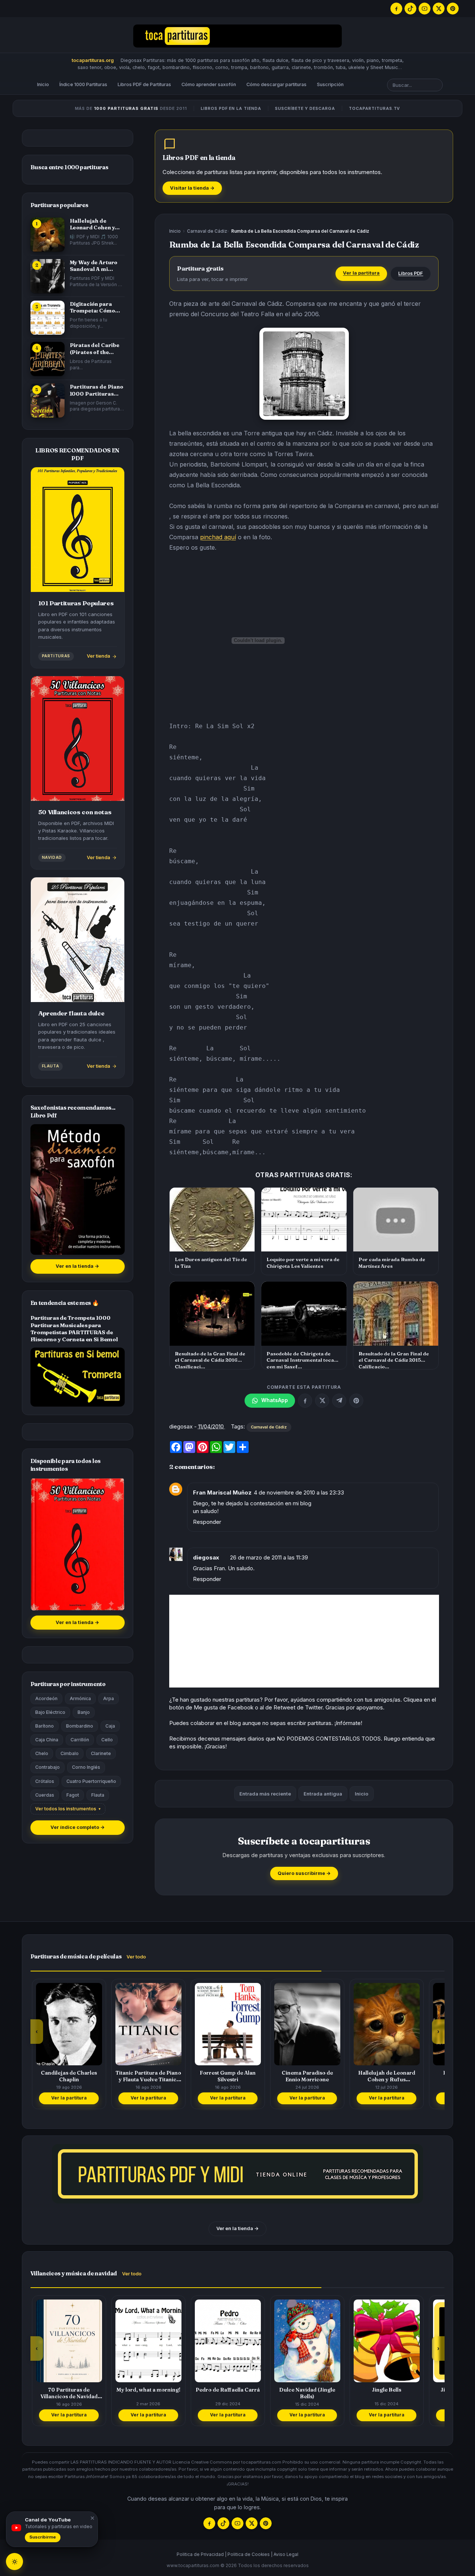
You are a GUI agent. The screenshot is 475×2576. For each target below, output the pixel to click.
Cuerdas (45, 1795)
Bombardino (80, 1726)
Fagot (73, 1795)
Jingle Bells (307, 2390)
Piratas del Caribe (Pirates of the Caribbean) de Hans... (95, 349)
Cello (107, 1740)
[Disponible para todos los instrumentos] (78, 1544)
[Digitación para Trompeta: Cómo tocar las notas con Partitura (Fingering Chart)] (47, 318)
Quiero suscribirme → (304, 1873)
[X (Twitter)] (439, 9)
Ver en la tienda (77, 1266)
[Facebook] (396, 9)
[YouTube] (425, 9)
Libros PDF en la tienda (231, 108)
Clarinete (101, 1753)
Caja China (47, 1740)
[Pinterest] (453, 9)
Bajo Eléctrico (50, 1712)
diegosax (206, 1557)
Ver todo (136, 1957)
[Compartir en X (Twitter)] (322, 1401)
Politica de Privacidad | (202, 2554)
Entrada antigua (323, 1794)
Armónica (80, 1698)
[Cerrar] (91, 2518)
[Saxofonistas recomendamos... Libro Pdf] (78, 1189)
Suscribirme (43, 2537)
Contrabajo (47, 1767)
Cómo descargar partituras (276, 84)
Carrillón (80, 1740)
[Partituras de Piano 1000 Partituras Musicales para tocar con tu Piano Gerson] (47, 400)
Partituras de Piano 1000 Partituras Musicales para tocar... (96, 390)
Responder (207, 1522)
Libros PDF (411, 273)
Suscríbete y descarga (305, 108)
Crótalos (45, 1781)
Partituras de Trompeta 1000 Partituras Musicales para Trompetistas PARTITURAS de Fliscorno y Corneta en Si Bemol (74, 1329)
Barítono (45, 1726)
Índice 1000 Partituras (83, 84)
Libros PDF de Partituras (144, 84)
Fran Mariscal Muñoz (222, 1492)
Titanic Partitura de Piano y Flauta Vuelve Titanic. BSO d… (69, 2076)
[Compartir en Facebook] (305, 1401)
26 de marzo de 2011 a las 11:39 (269, 1557)
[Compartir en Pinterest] (356, 1401)
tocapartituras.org (93, 60)
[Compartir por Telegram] (339, 1401)
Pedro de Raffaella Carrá (148, 2390)
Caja (110, 1726)
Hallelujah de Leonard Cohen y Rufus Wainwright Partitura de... (94, 224)
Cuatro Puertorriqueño (91, 1781)
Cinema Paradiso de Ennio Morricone (228, 2076)
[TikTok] (410, 9)
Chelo (42, 1753)
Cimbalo (70, 1753)
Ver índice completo (78, 1827)
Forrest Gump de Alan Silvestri (148, 2076)
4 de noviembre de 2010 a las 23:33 (299, 1492)
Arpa (109, 1698)
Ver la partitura (361, 273)
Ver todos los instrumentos (66, 1809)
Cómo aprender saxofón (209, 84)
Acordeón (46, 1698)
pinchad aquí (218, 537)
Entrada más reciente (265, 1794)
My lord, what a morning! (69, 2390)
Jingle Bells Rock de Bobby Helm (387, 2393)
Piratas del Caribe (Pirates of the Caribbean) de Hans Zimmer (386, 2076)
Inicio (43, 84)
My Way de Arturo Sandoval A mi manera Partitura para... (94, 266)
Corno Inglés (86, 1767)
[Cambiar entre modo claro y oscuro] (14, 2562)
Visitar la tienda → (192, 188)
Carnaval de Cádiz (207, 231)
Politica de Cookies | (250, 2554)
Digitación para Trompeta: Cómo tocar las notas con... (92, 307)
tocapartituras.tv (375, 108)
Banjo (84, 1712)
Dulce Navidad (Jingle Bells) (228, 2393)
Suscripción (330, 84)
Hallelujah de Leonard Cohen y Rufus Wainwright (307, 2076)
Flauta (98, 1795)
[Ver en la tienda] (237, 2174)
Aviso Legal (286, 2554)
